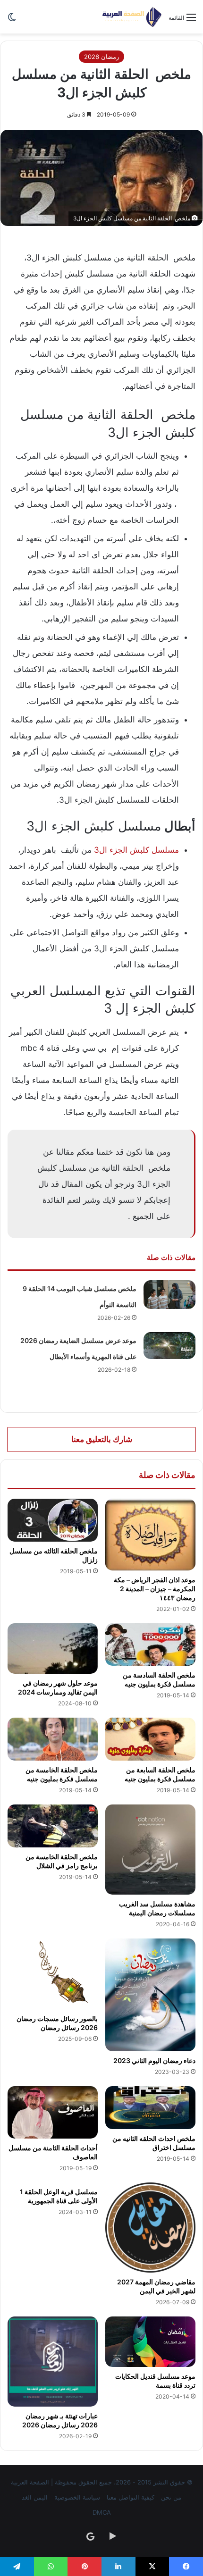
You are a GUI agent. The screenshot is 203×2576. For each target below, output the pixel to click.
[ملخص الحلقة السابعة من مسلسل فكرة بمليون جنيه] (150, 1739)
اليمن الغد (35, 2497)
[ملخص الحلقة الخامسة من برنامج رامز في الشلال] (53, 1826)
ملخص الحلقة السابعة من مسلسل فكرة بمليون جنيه (160, 1774)
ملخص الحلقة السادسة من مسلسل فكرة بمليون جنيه (159, 1679)
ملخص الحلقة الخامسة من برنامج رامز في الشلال (62, 1861)
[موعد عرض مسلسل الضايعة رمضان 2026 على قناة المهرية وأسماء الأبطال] (169, 1346)
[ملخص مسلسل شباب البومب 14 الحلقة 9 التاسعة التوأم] (169, 1295)
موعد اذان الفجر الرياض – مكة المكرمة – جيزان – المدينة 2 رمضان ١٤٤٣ (155, 1589)
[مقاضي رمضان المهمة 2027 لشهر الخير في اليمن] (150, 2228)
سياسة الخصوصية (77, 2497)
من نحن (171, 2497)
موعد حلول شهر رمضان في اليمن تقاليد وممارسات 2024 (58, 1687)
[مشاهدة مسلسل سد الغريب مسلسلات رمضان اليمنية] (150, 1850)
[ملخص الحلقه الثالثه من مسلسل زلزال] (53, 1520)
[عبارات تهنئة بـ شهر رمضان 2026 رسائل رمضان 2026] (53, 2362)
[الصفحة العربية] (132, 17)
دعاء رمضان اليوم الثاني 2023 (154, 2060)
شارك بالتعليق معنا (102, 1439)
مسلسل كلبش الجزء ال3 (136, 850)
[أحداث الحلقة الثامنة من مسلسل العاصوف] (53, 2112)
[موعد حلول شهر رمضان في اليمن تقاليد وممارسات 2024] (53, 1649)
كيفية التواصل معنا (131, 2497)
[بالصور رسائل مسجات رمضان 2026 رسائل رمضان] (53, 1974)
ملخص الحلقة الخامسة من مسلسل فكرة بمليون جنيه (62, 1774)
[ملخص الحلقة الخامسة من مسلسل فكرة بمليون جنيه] (53, 1739)
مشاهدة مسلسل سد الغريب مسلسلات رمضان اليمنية (157, 1908)
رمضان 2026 (101, 57)
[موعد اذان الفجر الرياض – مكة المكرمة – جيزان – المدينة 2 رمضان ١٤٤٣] (150, 1535)
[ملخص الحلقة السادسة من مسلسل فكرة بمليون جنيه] (150, 1645)
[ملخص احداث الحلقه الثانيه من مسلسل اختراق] (150, 2108)
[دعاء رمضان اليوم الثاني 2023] (150, 1995)
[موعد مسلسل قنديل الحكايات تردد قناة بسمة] (150, 2342)
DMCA (102, 2512)
